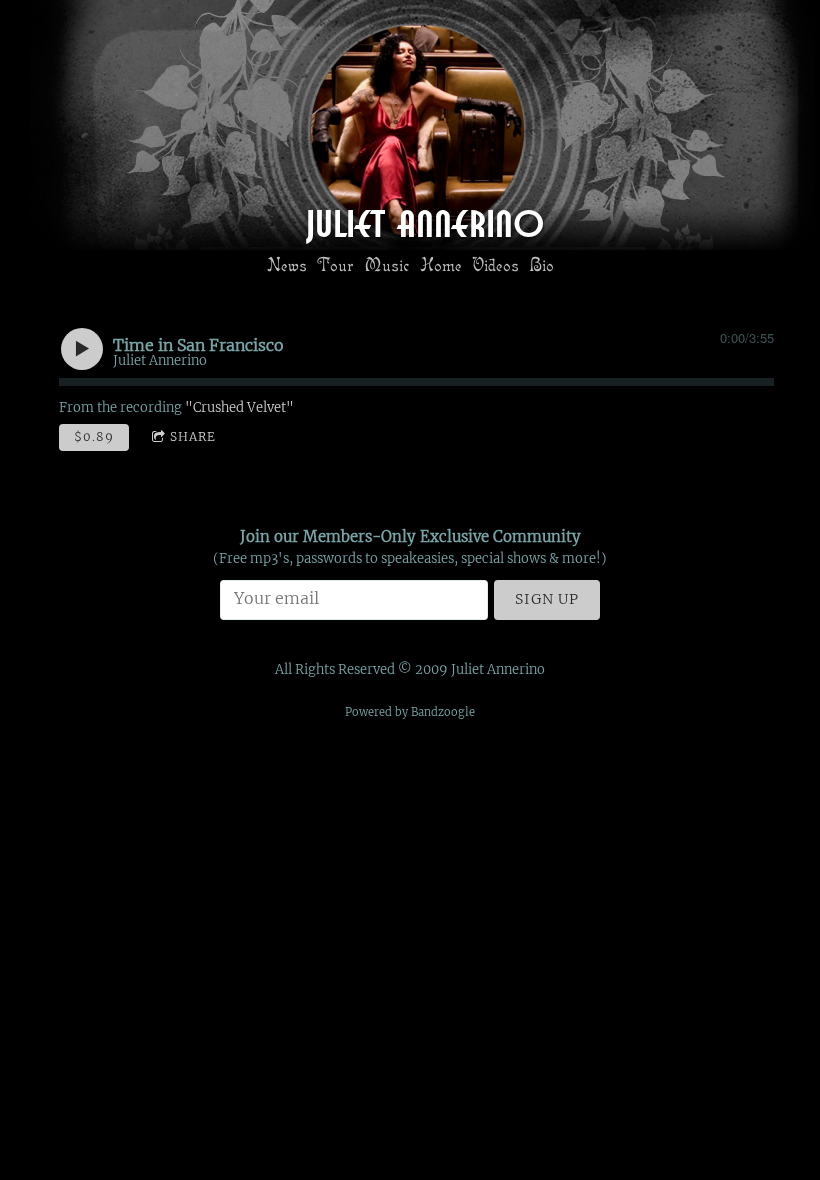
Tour (335, 264)
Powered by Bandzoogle (410, 712)
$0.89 (94, 436)
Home (441, 264)
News (287, 264)
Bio (541, 264)
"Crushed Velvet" (239, 407)
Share (193, 436)
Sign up (547, 599)
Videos (495, 264)
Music (387, 264)
